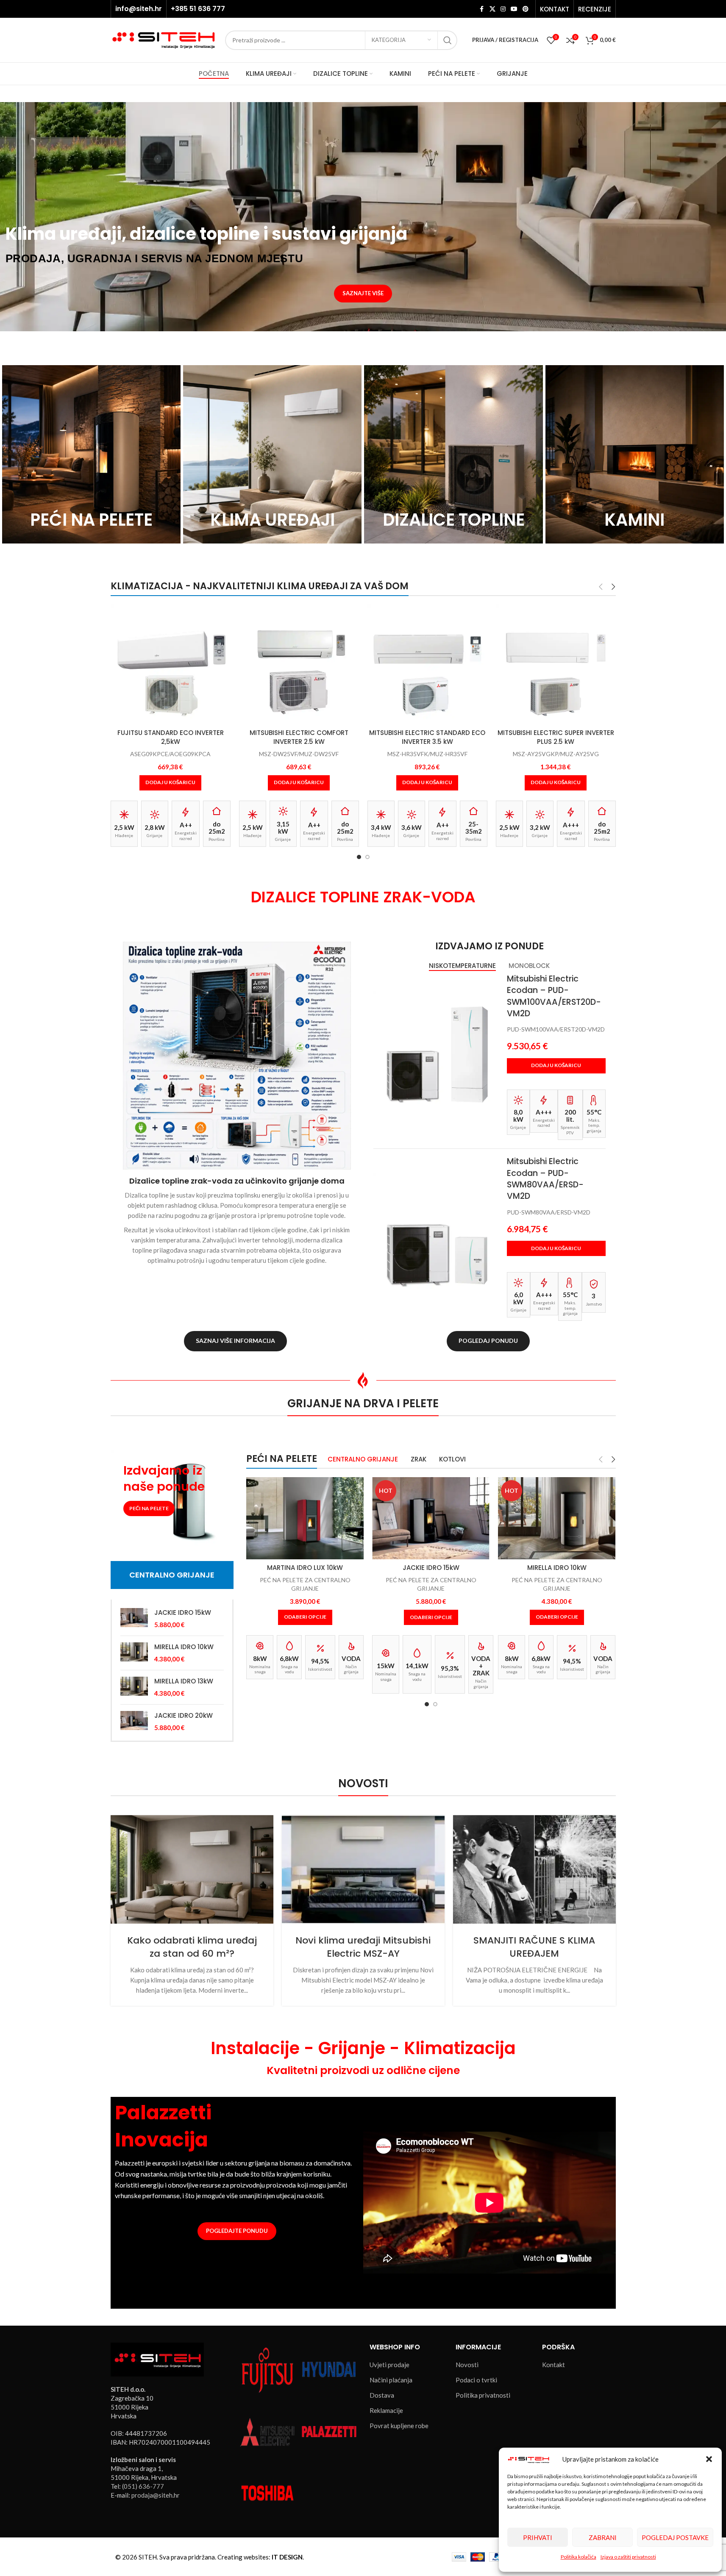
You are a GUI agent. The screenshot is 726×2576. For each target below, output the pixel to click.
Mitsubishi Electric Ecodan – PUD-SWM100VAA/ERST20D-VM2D (554, 996)
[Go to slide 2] (367, 857)
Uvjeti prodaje (389, 2365)
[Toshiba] (267, 2492)
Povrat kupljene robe (399, 2426)
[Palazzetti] (329, 2431)
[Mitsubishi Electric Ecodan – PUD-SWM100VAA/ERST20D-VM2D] (437, 1054)
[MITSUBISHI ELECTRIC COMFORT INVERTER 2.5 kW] (299, 664)
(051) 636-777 (143, 2486)
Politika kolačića (579, 2557)
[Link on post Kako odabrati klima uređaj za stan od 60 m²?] (192, 1869)
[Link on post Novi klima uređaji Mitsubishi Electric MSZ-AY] (363, 1869)
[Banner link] (91, 454)
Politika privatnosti (483, 2395)
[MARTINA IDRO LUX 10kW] (305, 1518)
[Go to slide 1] (359, 857)
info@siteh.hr (139, 9)
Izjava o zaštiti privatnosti (628, 2557)
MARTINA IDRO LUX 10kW (305, 1568)
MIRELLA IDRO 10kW (184, 1647)
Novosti (467, 2365)
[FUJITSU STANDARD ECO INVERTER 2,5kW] (171, 664)
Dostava (382, 2395)
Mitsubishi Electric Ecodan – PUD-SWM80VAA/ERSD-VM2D (545, 1179)
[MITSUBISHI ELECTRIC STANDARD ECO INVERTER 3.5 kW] (427, 664)
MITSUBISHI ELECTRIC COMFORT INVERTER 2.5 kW (299, 737)
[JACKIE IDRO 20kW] (134, 1722)
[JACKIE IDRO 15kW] (134, 1619)
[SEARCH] (448, 40)
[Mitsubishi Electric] (267, 2431)
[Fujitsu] (267, 2369)
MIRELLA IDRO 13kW (184, 1681)
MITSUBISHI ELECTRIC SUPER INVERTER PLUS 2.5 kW (556, 737)
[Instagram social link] (503, 9)
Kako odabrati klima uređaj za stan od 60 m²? (192, 1947)
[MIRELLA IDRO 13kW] (134, 1687)
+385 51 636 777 (198, 9)
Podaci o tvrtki (476, 2380)
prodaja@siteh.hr (156, 2495)
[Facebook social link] (482, 9)
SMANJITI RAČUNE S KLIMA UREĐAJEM (534, 1947)
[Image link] (157, 2358)
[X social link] (492, 9)
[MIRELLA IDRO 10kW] (134, 1653)
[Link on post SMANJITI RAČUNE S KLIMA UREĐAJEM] (534, 1869)
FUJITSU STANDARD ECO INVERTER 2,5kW (171, 737)
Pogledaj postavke (675, 2537)
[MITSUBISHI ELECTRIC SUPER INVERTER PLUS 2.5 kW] (556, 664)
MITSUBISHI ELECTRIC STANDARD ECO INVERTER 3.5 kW (427, 737)
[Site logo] (164, 39)
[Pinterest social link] (526, 9)
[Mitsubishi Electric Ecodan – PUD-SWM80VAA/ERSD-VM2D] (437, 1236)
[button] (709, 2459)
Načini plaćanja (391, 2380)
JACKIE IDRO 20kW (184, 1715)
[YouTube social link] (514, 9)
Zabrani (603, 2537)
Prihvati (538, 2537)
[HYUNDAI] (329, 2369)
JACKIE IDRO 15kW (183, 1612)
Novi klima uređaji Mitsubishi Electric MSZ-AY (363, 1947)
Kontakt (554, 2365)
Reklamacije (386, 2410)
